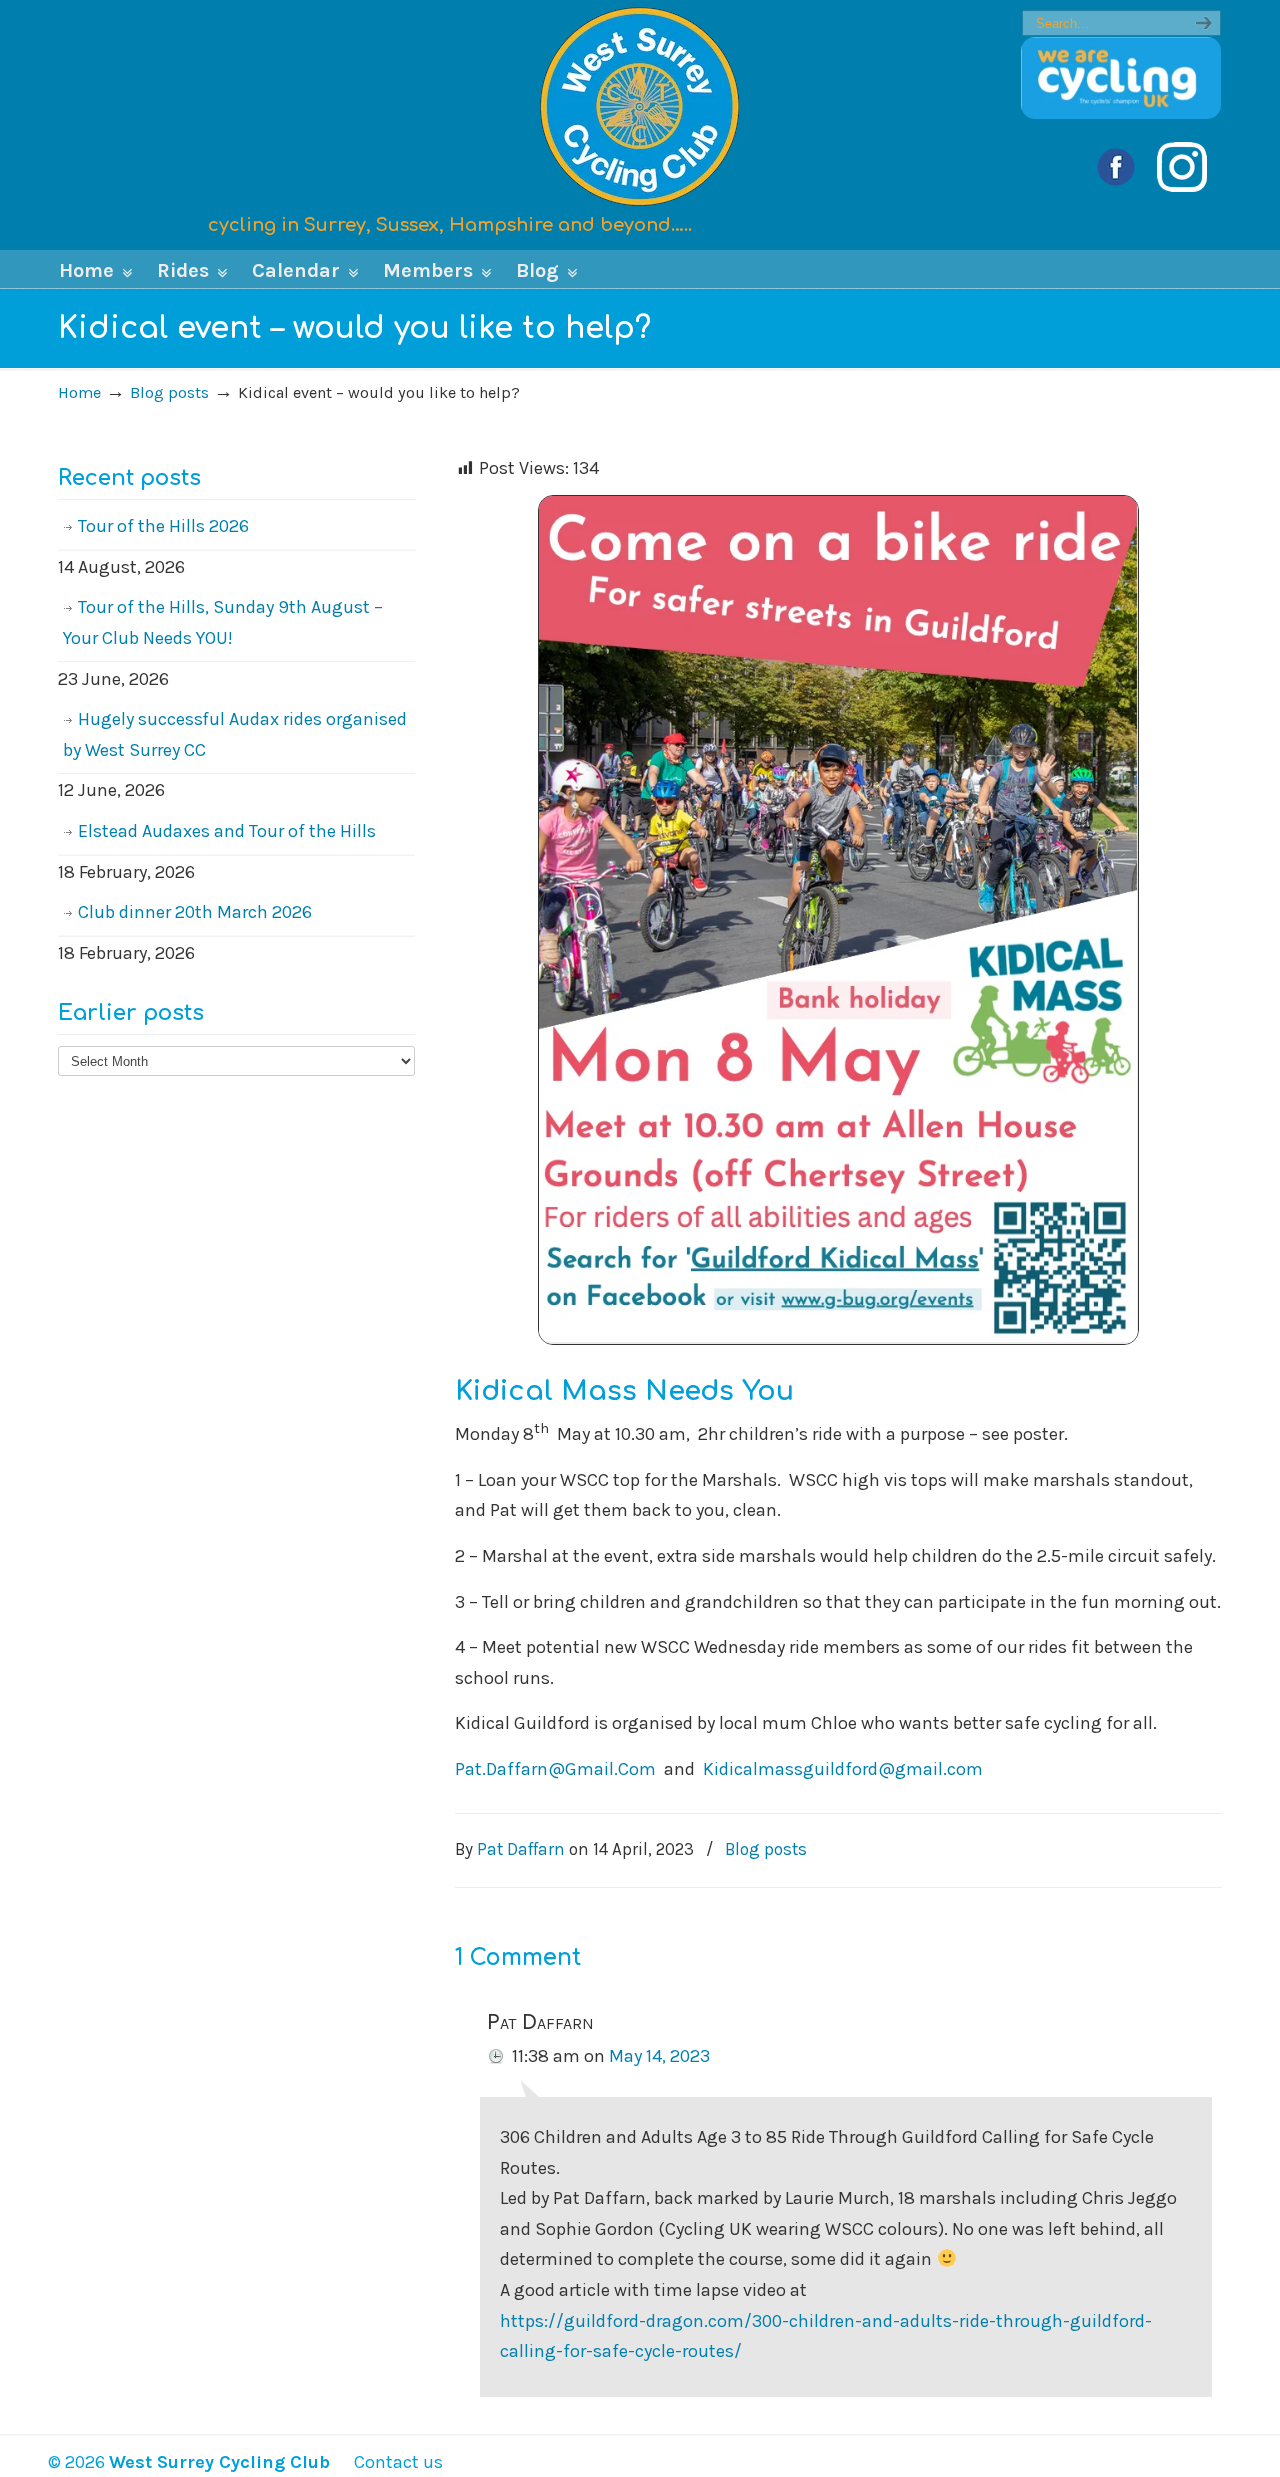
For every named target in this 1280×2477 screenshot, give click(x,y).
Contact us (388, 2462)
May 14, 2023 (659, 2056)
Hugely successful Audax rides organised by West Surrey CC (235, 734)
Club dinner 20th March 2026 (195, 912)
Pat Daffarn (521, 1849)
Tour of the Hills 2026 (163, 526)
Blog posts (169, 392)
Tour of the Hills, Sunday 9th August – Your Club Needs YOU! (223, 622)
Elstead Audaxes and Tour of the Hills (227, 831)
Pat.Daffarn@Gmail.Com (555, 1769)
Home (79, 392)
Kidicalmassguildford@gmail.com (843, 1769)
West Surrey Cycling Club (640, 106)
